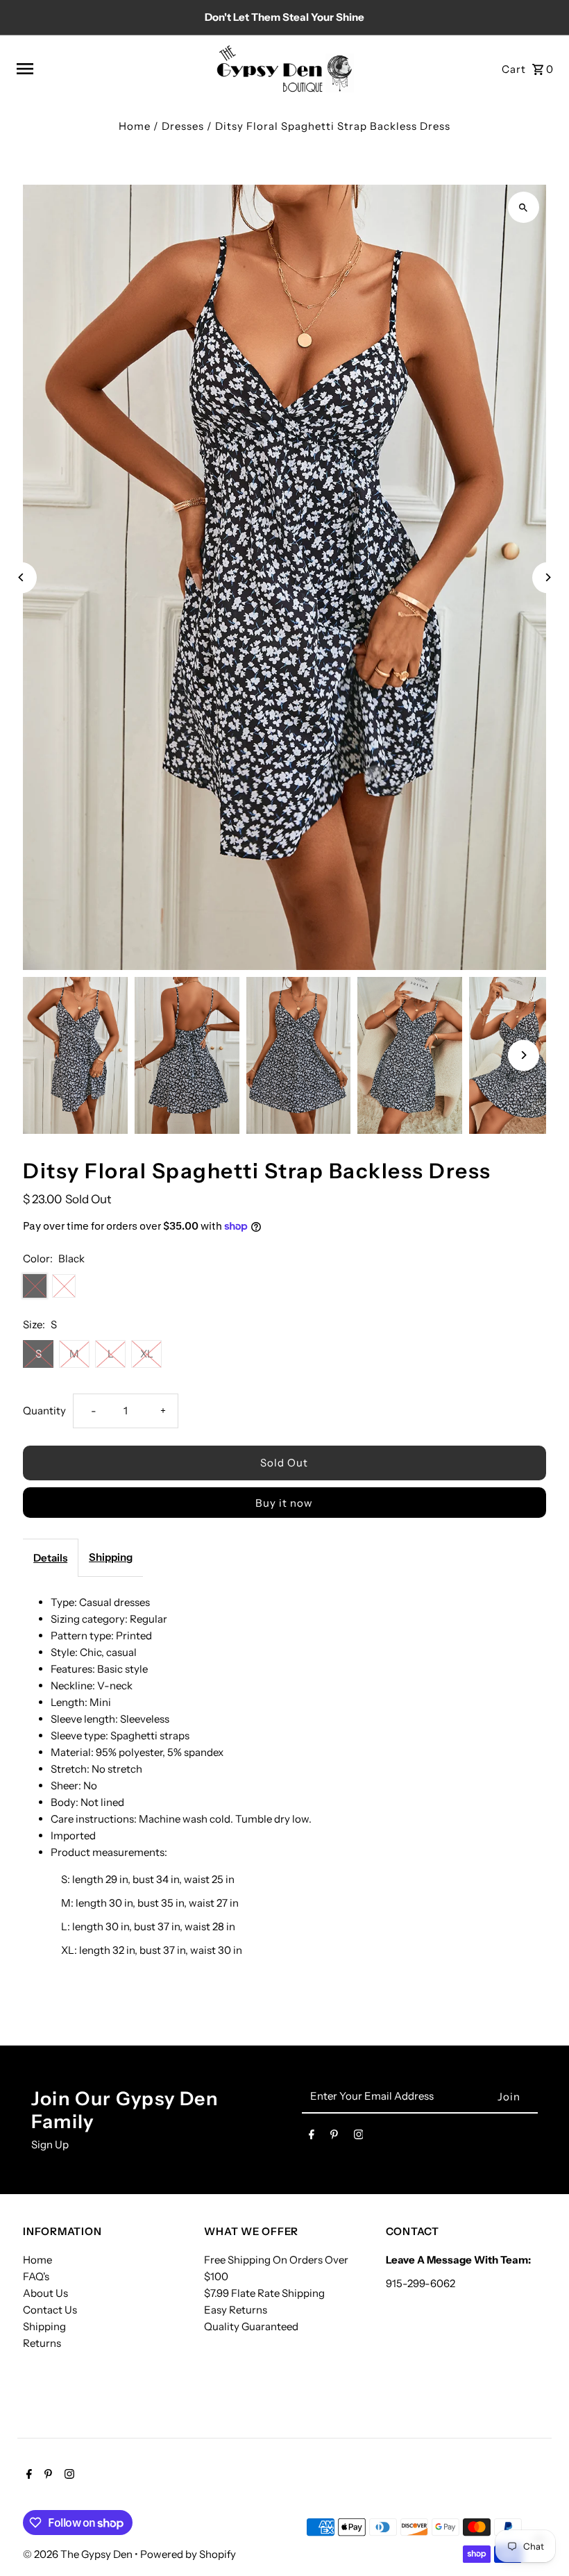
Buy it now (284, 1503)
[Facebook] (312, 2137)
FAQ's (36, 2276)
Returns (42, 2343)
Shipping (111, 1557)
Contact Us (50, 2310)
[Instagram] (359, 2137)
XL (147, 1354)
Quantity (44, 1411)
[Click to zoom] (524, 207)
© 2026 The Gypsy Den (79, 2554)
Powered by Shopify (188, 2554)
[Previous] (21, 577)
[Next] (548, 577)
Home (135, 126)
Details (50, 1558)
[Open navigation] (111, 69)
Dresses (183, 126)
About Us (45, 2293)
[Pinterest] (334, 2137)
